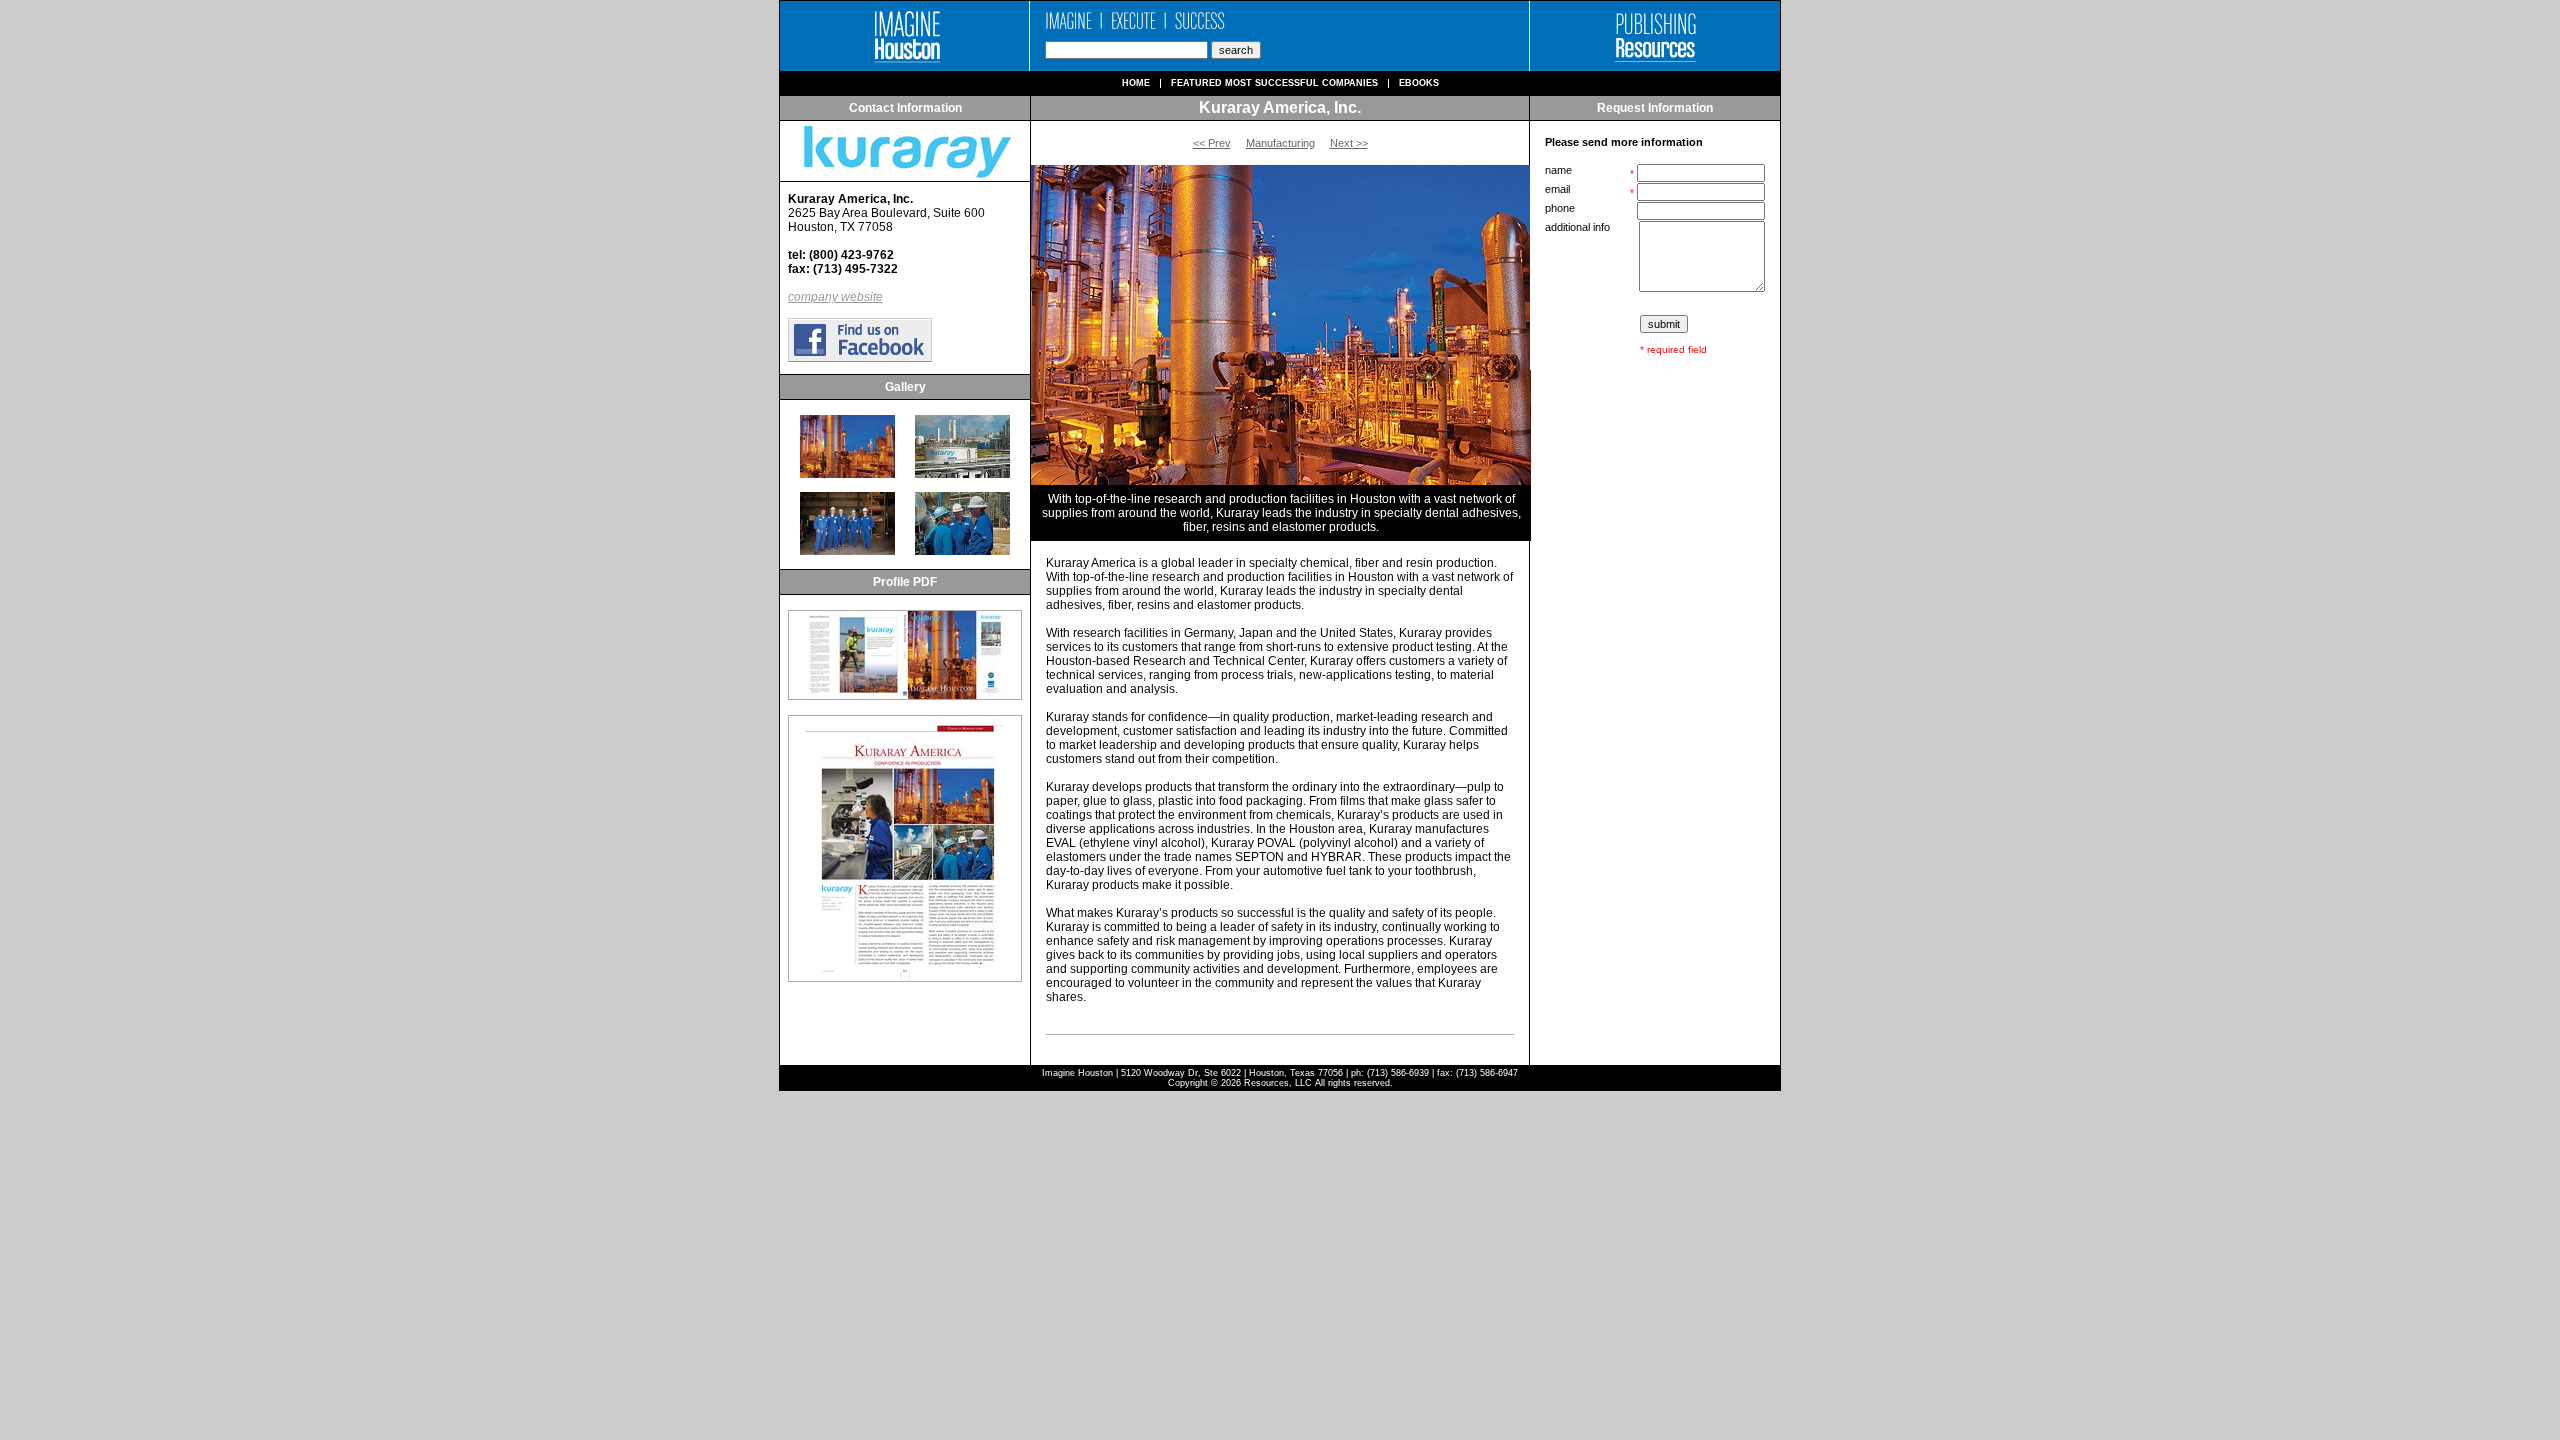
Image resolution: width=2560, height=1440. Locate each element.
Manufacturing (1280, 143)
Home (1136, 83)
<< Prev (1212, 143)
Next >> (1349, 143)
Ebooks (1419, 83)
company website (835, 297)
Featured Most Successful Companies (1274, 83)
